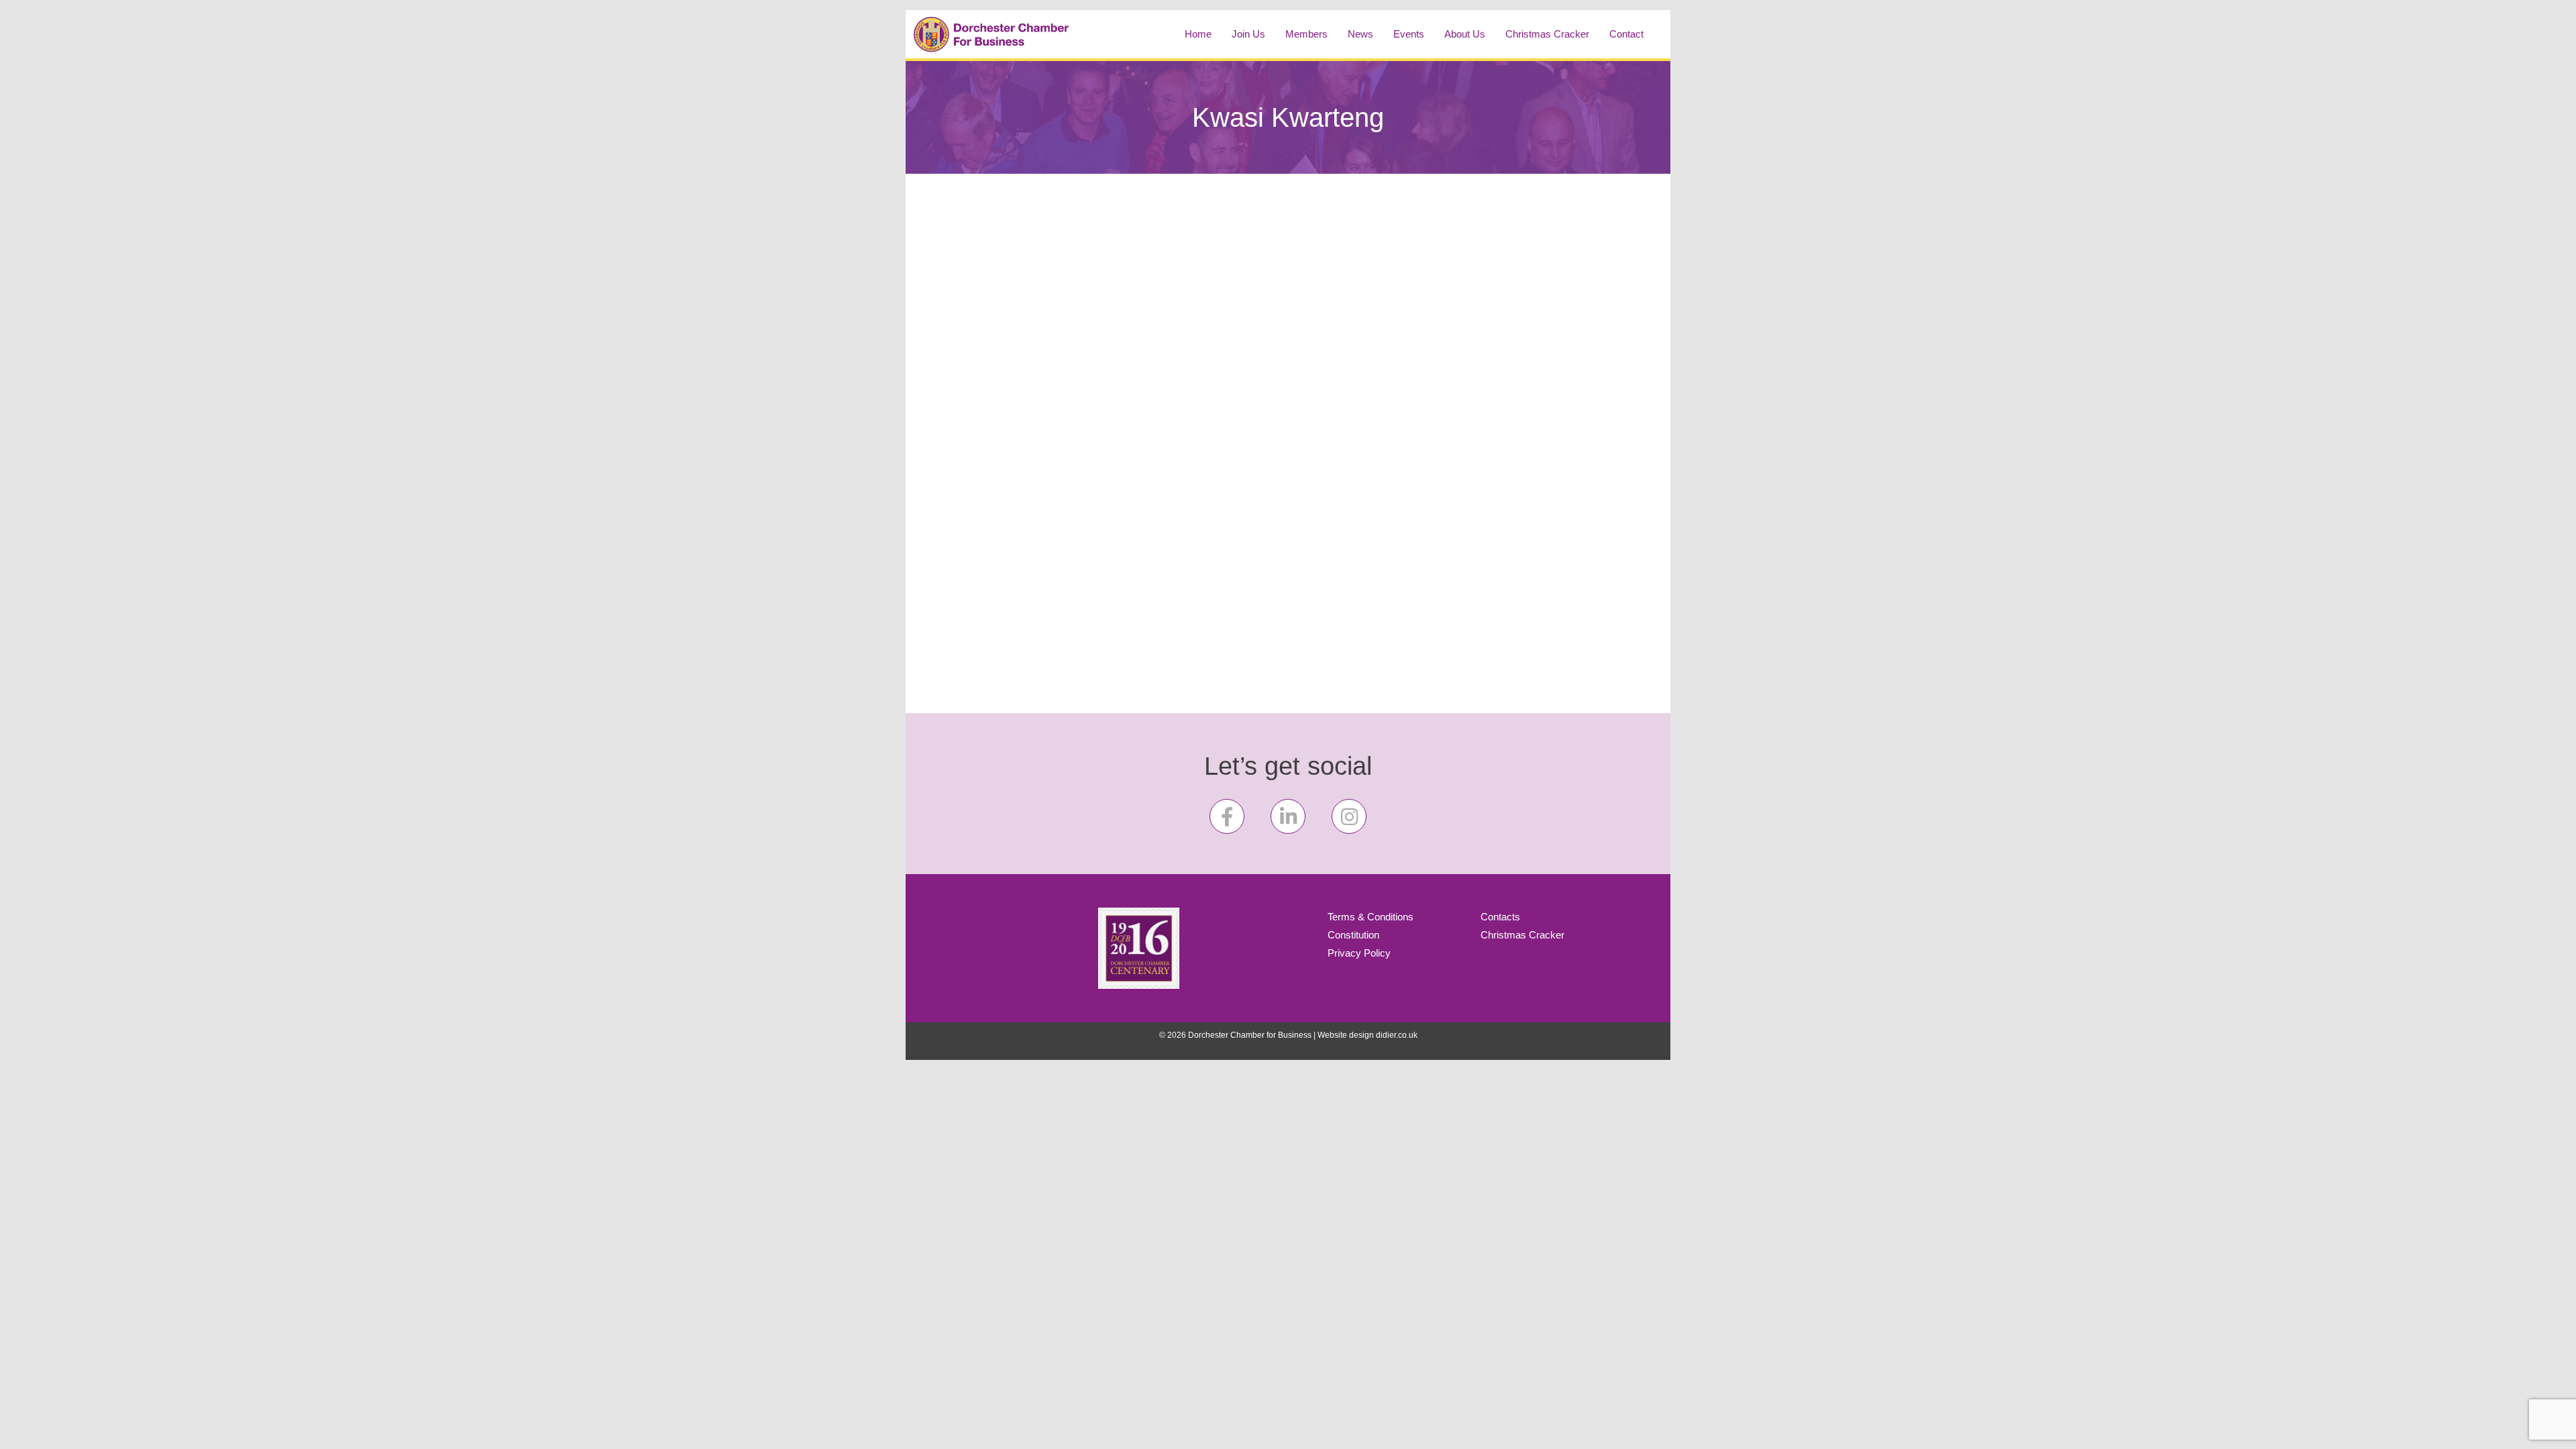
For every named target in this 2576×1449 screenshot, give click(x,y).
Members (1306, 34)
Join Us (1248, 34)
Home (1198, 34)
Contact (1626, 34)
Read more (970, 627)
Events (1409, 34)
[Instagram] (1349, 816)
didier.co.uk (1397, 1035)
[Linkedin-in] (1288, 816)
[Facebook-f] (1227, 816)
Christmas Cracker (1547, 34)
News (1360, 34)
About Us (1465, 34)
